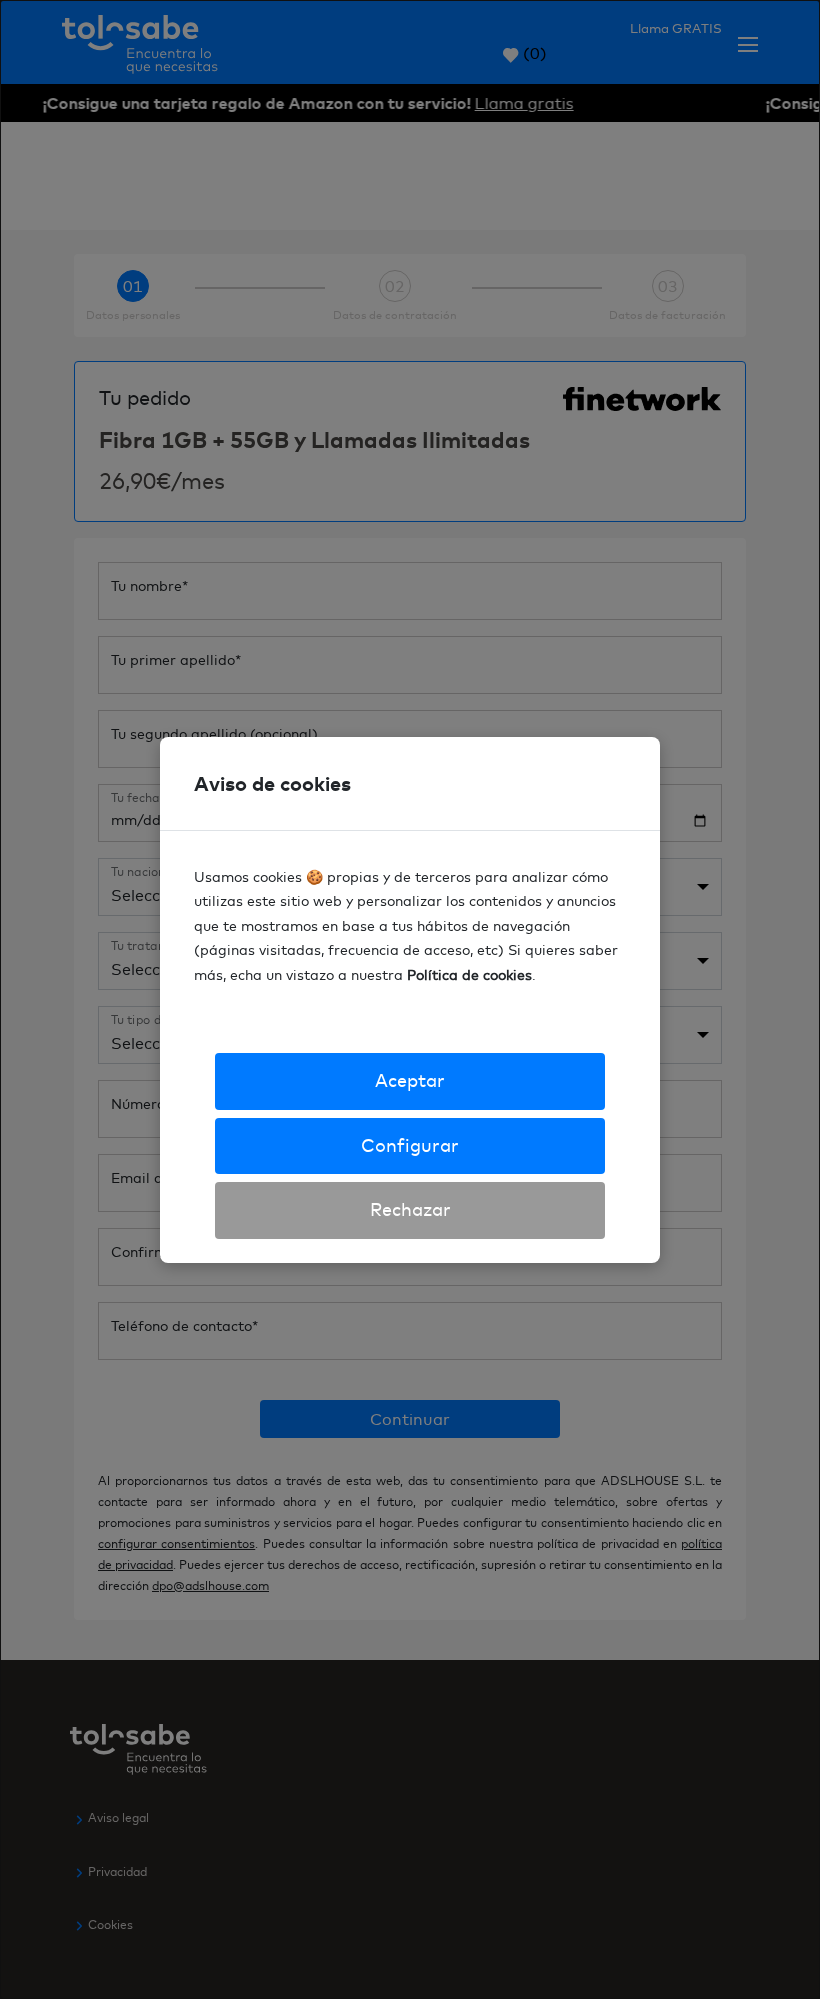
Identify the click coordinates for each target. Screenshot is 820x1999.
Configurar (410, 1145)
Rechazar (410, 1209)
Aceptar (410, 1080)
